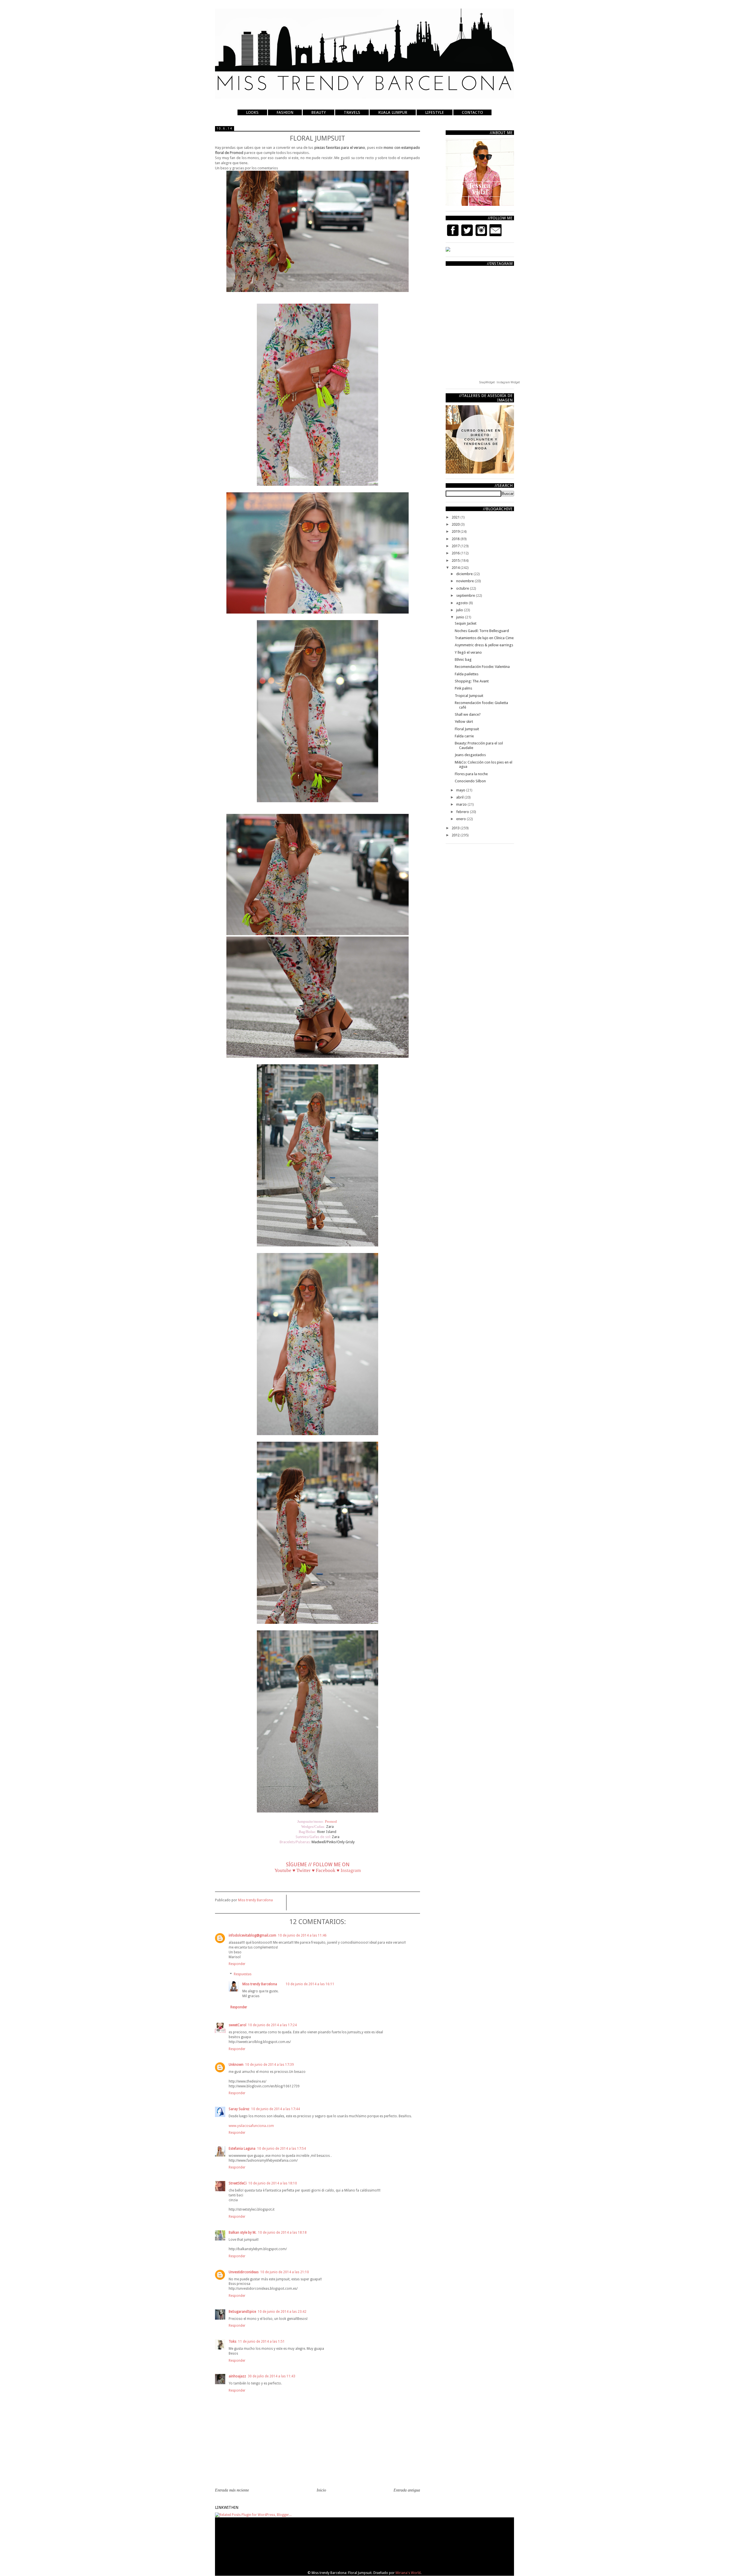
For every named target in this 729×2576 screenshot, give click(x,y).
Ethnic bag (463, 660)
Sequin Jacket (466, 623)
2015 (456, 560)
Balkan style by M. (242, 2233)
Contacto (472, 112)
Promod (331, 1821)
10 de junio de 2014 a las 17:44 (276, 2109)
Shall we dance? (468, 714)
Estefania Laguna (242, 2149)
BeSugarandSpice (242, 2312)
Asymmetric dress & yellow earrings (484, 645)
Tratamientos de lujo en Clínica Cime (484, 638)
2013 (456, 828)
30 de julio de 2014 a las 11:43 (272, 2376)
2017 (456, 546)
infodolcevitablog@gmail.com (252, 1935)
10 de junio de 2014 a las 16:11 (310, 1984)
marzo (462, 804)
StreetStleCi (238, 2183)
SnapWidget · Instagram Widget (499, 382)
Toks (233, 2342)
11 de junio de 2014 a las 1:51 (261, 2342)
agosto (462, 603)
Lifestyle (435, 112)
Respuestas (243, 1974)
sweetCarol (237, 2025)
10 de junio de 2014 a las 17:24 (272, 2025)
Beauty (319, 112)
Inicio (321, 2490)
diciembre (465, 574)
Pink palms (463, 688)
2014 (456, 568)
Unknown (236, 2065)
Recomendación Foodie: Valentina (482, 667)
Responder (237, 1964)
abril (460, 797)
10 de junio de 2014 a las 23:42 (282, 2312)
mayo (461, 790)
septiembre (466, 595)
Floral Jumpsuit (467, 729)
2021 (456, 517)
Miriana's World (408, 2573)
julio (460, 610)
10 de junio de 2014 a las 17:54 (281, 2149)
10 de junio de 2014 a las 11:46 (302, 1935)
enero (461, 819)
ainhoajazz (237, 2376)
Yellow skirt (464, 722)
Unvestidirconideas (244, 2272)
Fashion (285, 112)
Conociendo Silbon (470, 781)
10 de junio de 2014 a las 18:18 (282, 2233)
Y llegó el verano (468, 652)
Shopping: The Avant (472, 681)
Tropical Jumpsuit (469, 696)
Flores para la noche (471, 774)
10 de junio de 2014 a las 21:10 (285, 2272)
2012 (456, 835)
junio (461, 617)
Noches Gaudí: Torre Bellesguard (482, 631)
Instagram (351, 1870)
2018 (456, 539)
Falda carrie (464, 736)
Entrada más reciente (232, 2490)
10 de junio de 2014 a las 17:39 (270, 2065)
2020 (456, 524)
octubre (463, 588)
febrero (463, 812)
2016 (456, 553)
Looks (252, 112)
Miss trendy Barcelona (260, 1984)
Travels (352, 112)
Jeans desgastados (470, 755)
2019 (456, 531)
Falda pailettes (467, 674)
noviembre (465, 581)
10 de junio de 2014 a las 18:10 (273, 2183)
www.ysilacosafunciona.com (251, 2126)
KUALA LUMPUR (393, 112)
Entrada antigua (407, 2490)
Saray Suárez (239, 2109)
